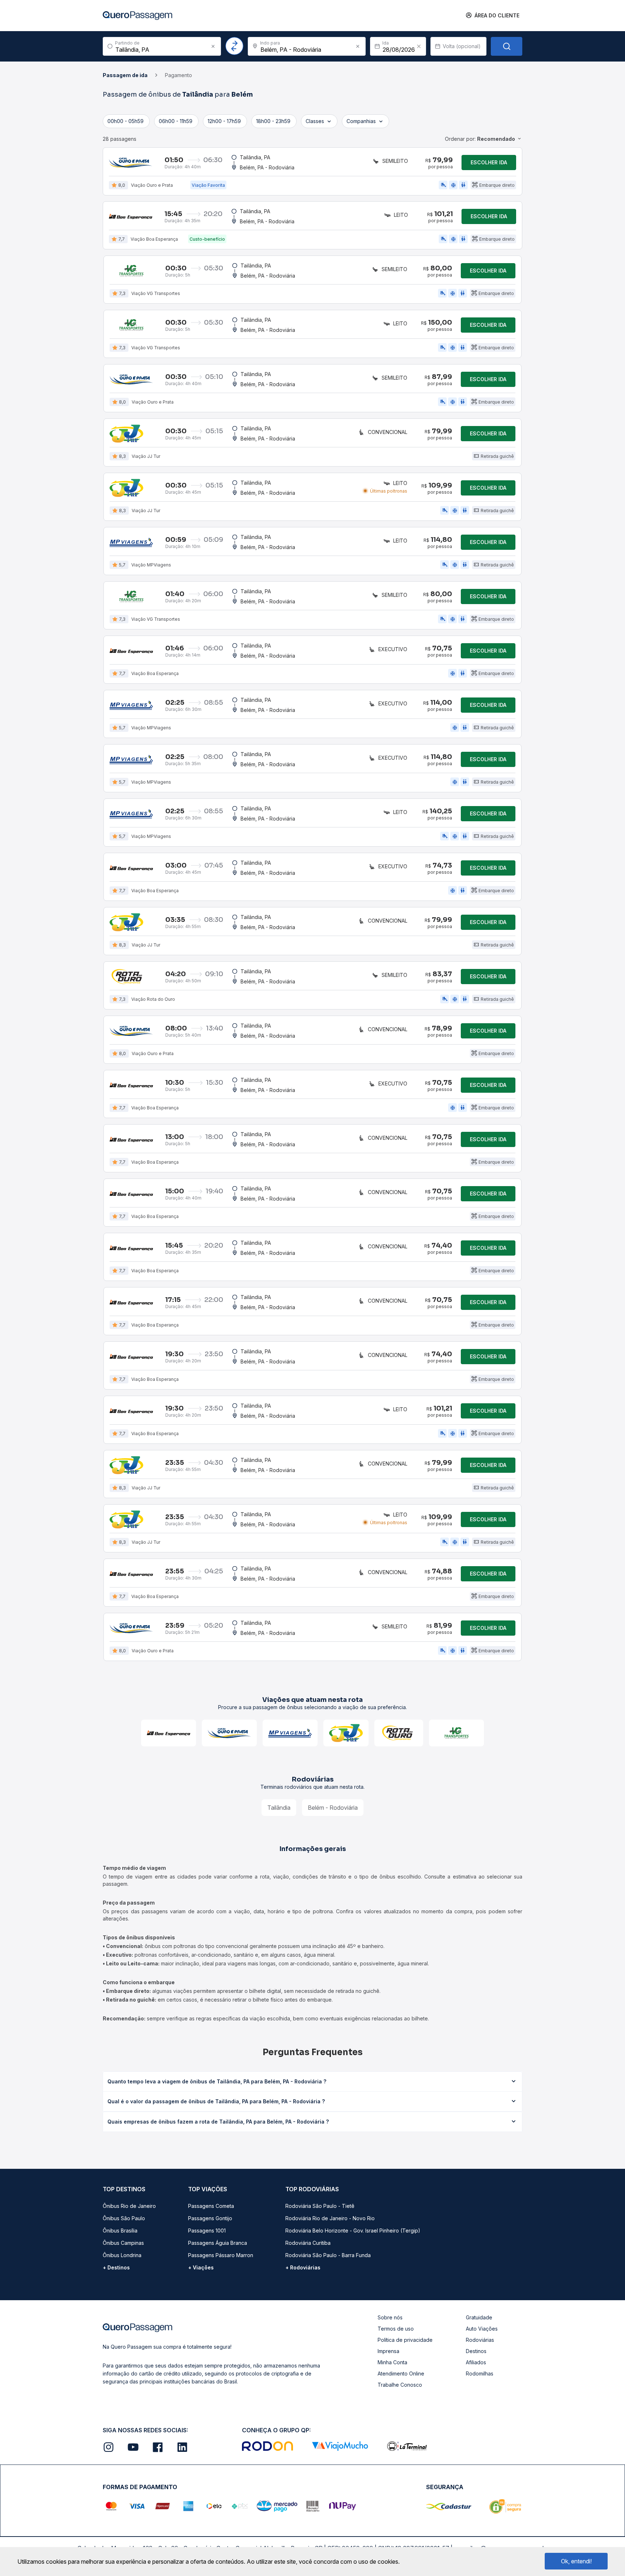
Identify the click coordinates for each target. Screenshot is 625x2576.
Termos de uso (396, 2329)
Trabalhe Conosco (400, 2385)
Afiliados (476, 2362)
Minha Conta (392, 2362)
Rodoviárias (480, 2340)
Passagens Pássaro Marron (221, 2255)
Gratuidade (479, 2317)
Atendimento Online (401, 2373)
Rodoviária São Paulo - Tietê (320, 2206)
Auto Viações (482, 2329)
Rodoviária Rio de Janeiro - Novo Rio (330, 2218)
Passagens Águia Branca (218, 2243)
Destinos (476, 2351)
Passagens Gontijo (210, 2218)
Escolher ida (489, 162)
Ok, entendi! (576, 2561)
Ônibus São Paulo (124, 2218)
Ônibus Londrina (122, 2255)
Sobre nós (390, 2317)
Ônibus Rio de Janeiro (129, 2206)
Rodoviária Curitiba (308, 2243)
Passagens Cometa (211, 2206)
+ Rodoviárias (303, 2267)
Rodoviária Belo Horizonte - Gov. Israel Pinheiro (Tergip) (353, 2231)
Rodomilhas (480, 2373)
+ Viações (201, 2267)
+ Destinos (116, 2267)
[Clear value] (419, 46)
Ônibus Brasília (120, 2231)
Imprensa (388, 2351)
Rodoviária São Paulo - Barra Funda (328, 2255)
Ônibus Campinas (123, 2243)
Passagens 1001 (207, 2231)
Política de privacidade (405, 2340)
